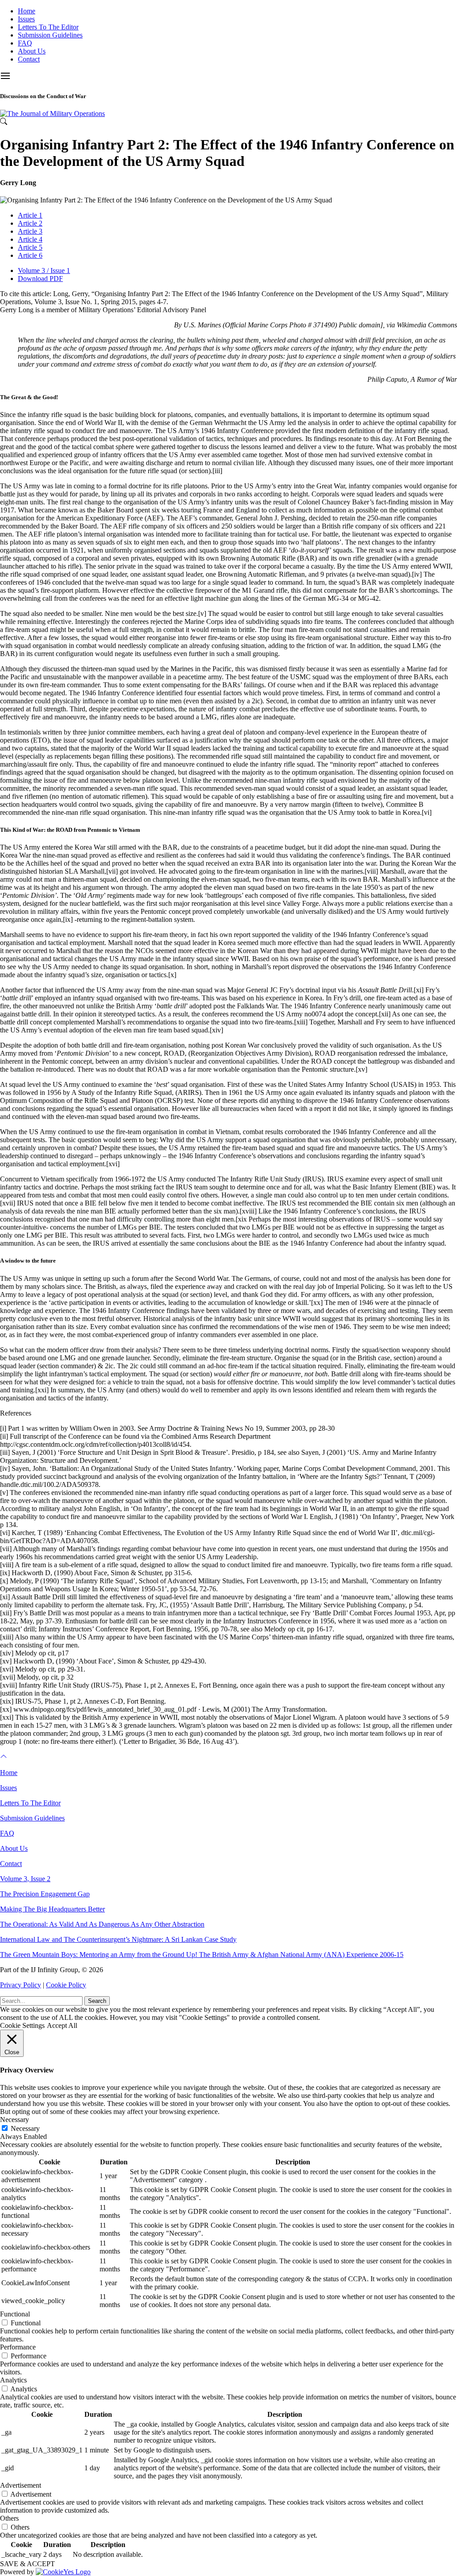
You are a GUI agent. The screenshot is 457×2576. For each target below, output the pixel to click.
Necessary (25, 2128)
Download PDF (40, 279)
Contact (29, 59)
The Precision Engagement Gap (45, 1894)
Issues (26, 19)
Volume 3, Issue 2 (25, 1879)
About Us (32, 51)
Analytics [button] (13, 2380)
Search (97, 2001)
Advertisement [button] (21, 2485)
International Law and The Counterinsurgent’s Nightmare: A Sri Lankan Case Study (118, 1939)
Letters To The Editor (48, 27)
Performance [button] (18, 2347)
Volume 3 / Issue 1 (44, 270)
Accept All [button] (62, 2025)
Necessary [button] (15, 2120)
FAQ (25, 43)
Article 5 (30, 247)
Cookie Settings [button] (22, 2025)
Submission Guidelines (50, 35)
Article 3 (30, 231)
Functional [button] (15, 2314)
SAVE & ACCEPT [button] (27, 2564)
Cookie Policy (66, 1985)
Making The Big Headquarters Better (52, 1909)
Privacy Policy (21, 1985)
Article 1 (30, 215)
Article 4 (30, 239)
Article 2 (30, 223)
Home (27, 11)
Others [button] (9, 2518)
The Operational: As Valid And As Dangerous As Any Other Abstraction (102, 1924)
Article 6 (30, 255)
